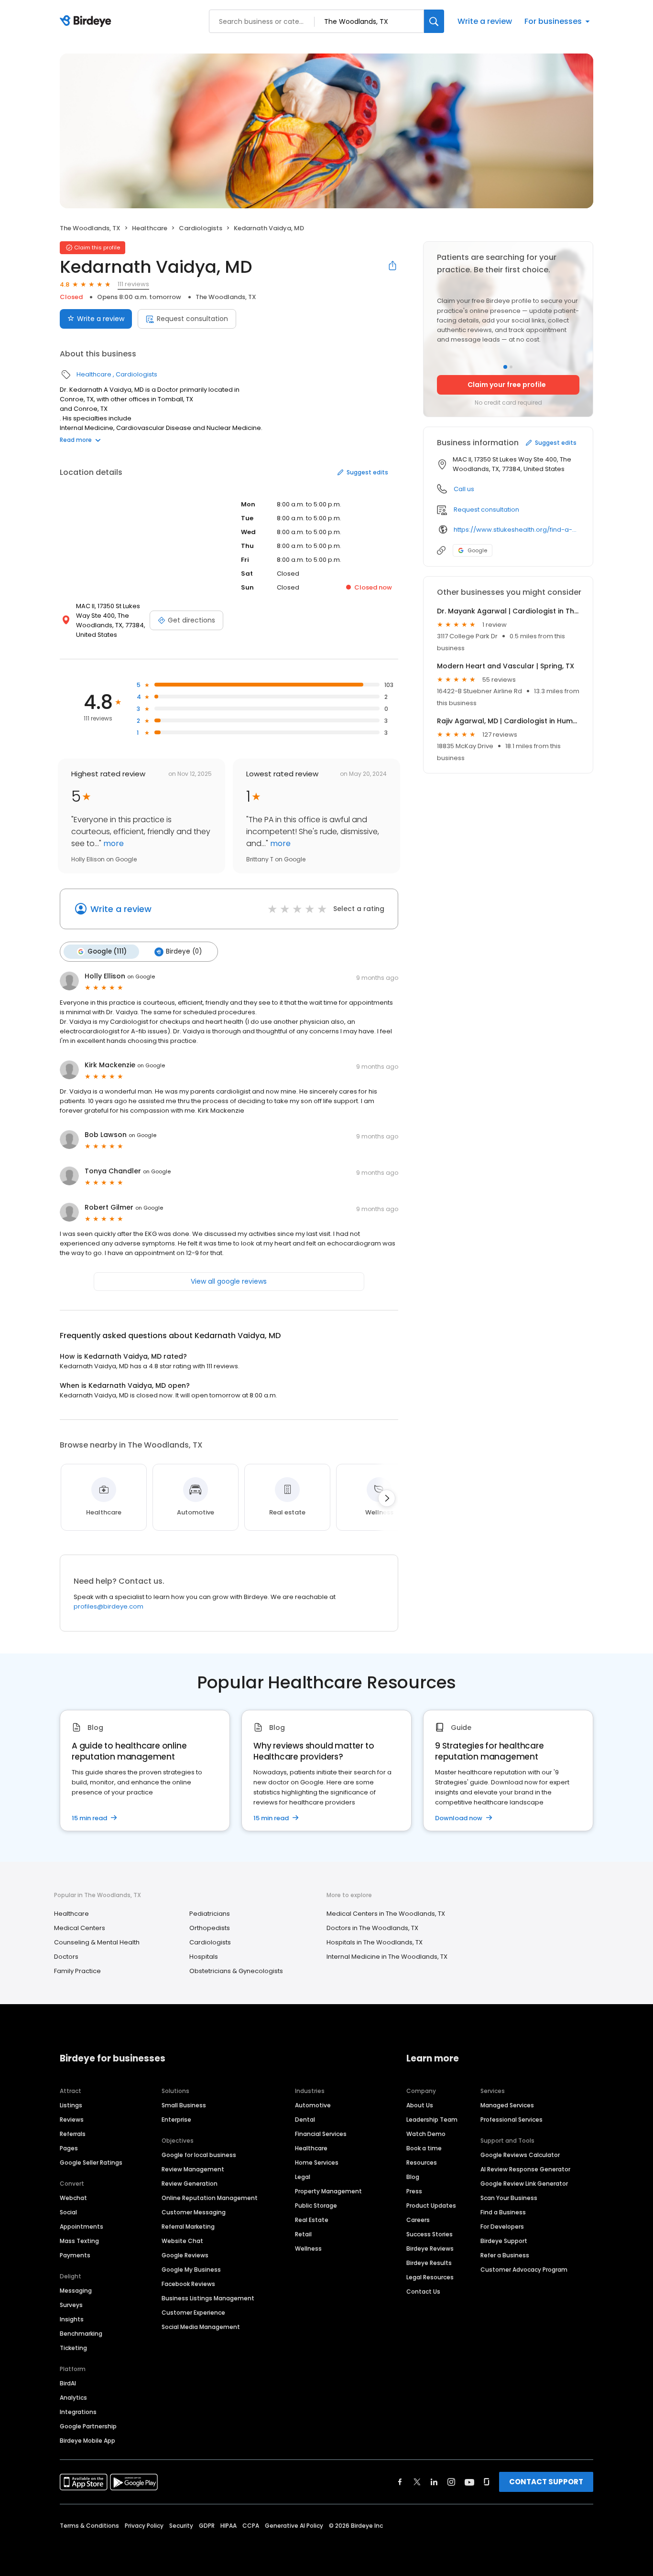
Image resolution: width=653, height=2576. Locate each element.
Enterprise (176, 2120)
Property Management (328, 2191)
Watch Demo (426, 2134)
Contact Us (423, 2292)
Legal (303, 2177)
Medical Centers (80, 1928)
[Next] (387, 1498)
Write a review (485, 21)
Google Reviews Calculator (520, 2155)
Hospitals (204, 1957)
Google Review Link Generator (524, 2184)
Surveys (71, 2305)
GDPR (207, 2526)
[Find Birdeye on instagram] (451, 2482)
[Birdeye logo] (87, 21)
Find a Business (503, 2212)
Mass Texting (79, 2241)
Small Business (184, 2105)
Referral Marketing (188, 2227)
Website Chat (182, 2241)
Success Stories (430, 2234)
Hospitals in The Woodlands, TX (375, 1942)
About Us (420, 2105)
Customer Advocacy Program (524, 2270)
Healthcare (150, 228)
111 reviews (133, 284)
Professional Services (512, 2120)
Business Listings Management (208, 2298)
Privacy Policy (144, 2526)
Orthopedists (210, 1928)
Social (68, 2212)
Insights (72, 2319)
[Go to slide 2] (511, 367)
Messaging (76, 2291)
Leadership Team (432, 2120)
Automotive (313, 2105)
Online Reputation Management (210, 2198)
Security (181, 2526)
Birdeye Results (429, 2263)
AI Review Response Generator (525, 2169)
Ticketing (73, 2348)
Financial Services (321, 2134)
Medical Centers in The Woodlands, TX (386, 1914)
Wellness (308, 2249)
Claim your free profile (507, 385)
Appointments (82, 2227)
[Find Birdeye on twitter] (417, 2482)
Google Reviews (185, 2255)
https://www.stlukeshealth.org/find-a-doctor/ (517, 530)
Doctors (66, 1957)
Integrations (78, 2412)
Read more (76, 440)
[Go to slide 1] (505, 367)
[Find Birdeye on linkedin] (434, 2482)
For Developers (502, 2227)
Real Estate (312, 2220)
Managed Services (507, 2105)
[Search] (434, 21)
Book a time (424, 2148)
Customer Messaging (194, 2212)
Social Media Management (201, 2327)
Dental (305, 2120)
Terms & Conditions (89, 2526)
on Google (141, 977)
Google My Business (191, 2270)
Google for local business (199, 2155)
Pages (69, 2148)
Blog (413, 2177)
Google (477, 550)
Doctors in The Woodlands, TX (372, 1928)
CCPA (251, 2526)
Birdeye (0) (184, 951)
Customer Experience (193, 2313)
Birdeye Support (504, 2241)
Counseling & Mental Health (97, 1942)
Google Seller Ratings (91, 2163)
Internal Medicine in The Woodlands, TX (387, 1957)
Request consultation (192, 319)
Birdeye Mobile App (87, 2441)
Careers (418, 2220)
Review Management (193, 2169)
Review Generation (190, 2184)
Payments (75, 2255)
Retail (303, 2234)
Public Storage (316, 2206)
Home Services (317, 2163)
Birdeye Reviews (430, 2249)
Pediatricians (210, 1914)
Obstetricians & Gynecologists (236, 1971)
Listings (71, 2105)
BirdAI (68, 2383)
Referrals (73, 2134)
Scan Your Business (509, 2198)
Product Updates (431, 2206)
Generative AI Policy (294, 2526)
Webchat (73, 2198)
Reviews (72, 2120)
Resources (422, 2163)
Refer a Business (505, 2255)
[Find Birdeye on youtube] (469, 2482)
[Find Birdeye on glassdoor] (487, 2482)
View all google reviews (229, 1281)
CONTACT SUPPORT (546, 2482)
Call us (464, 489)
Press (414, 2191)
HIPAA (229, 2526)
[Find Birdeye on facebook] (400, 2482)
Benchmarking (81, 2334)
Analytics (73, 2398)
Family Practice (77, 1971)
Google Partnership (88, 2426)
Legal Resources (430, 2277)
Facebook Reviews (188, 2284)
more (113, 843)
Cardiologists (201, 228)
